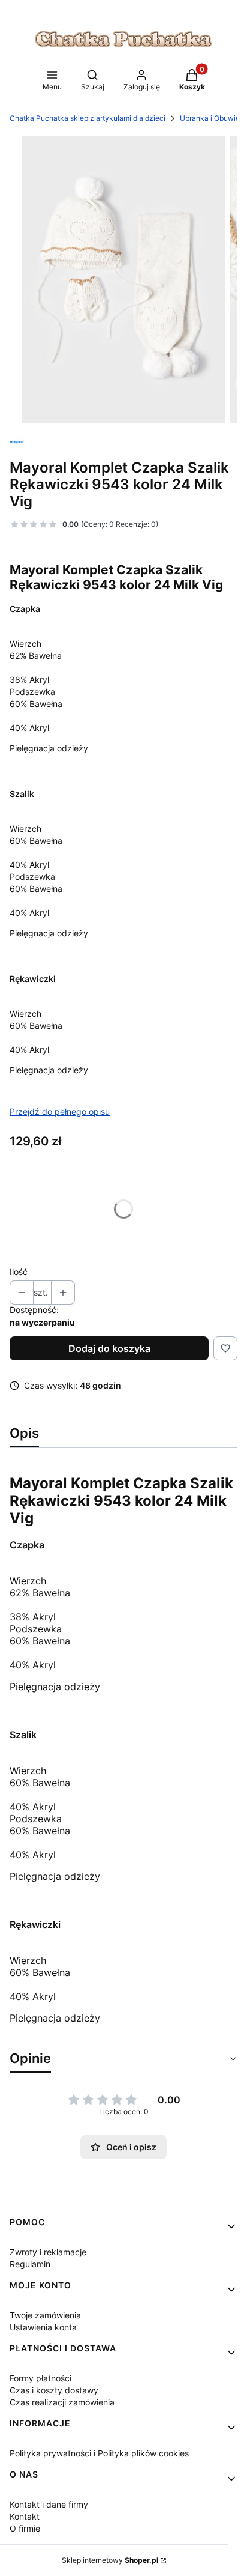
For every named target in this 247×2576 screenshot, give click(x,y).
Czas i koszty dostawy (54, 2390)
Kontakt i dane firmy (49, 2504)
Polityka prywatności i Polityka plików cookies (99, 2453)
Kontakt (25, 2516)
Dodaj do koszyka (109, 1348)
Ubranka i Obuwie (210, 118)
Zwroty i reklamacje (48, 2252)
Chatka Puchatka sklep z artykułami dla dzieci (88, 118)
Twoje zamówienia (45, 2315)
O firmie (25, 2528)
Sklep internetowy (110, 2560)
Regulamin (30, 2264)
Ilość (19, 1272)
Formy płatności (40, 2378)
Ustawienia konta (43, 2327)
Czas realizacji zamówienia (62, 2402)
